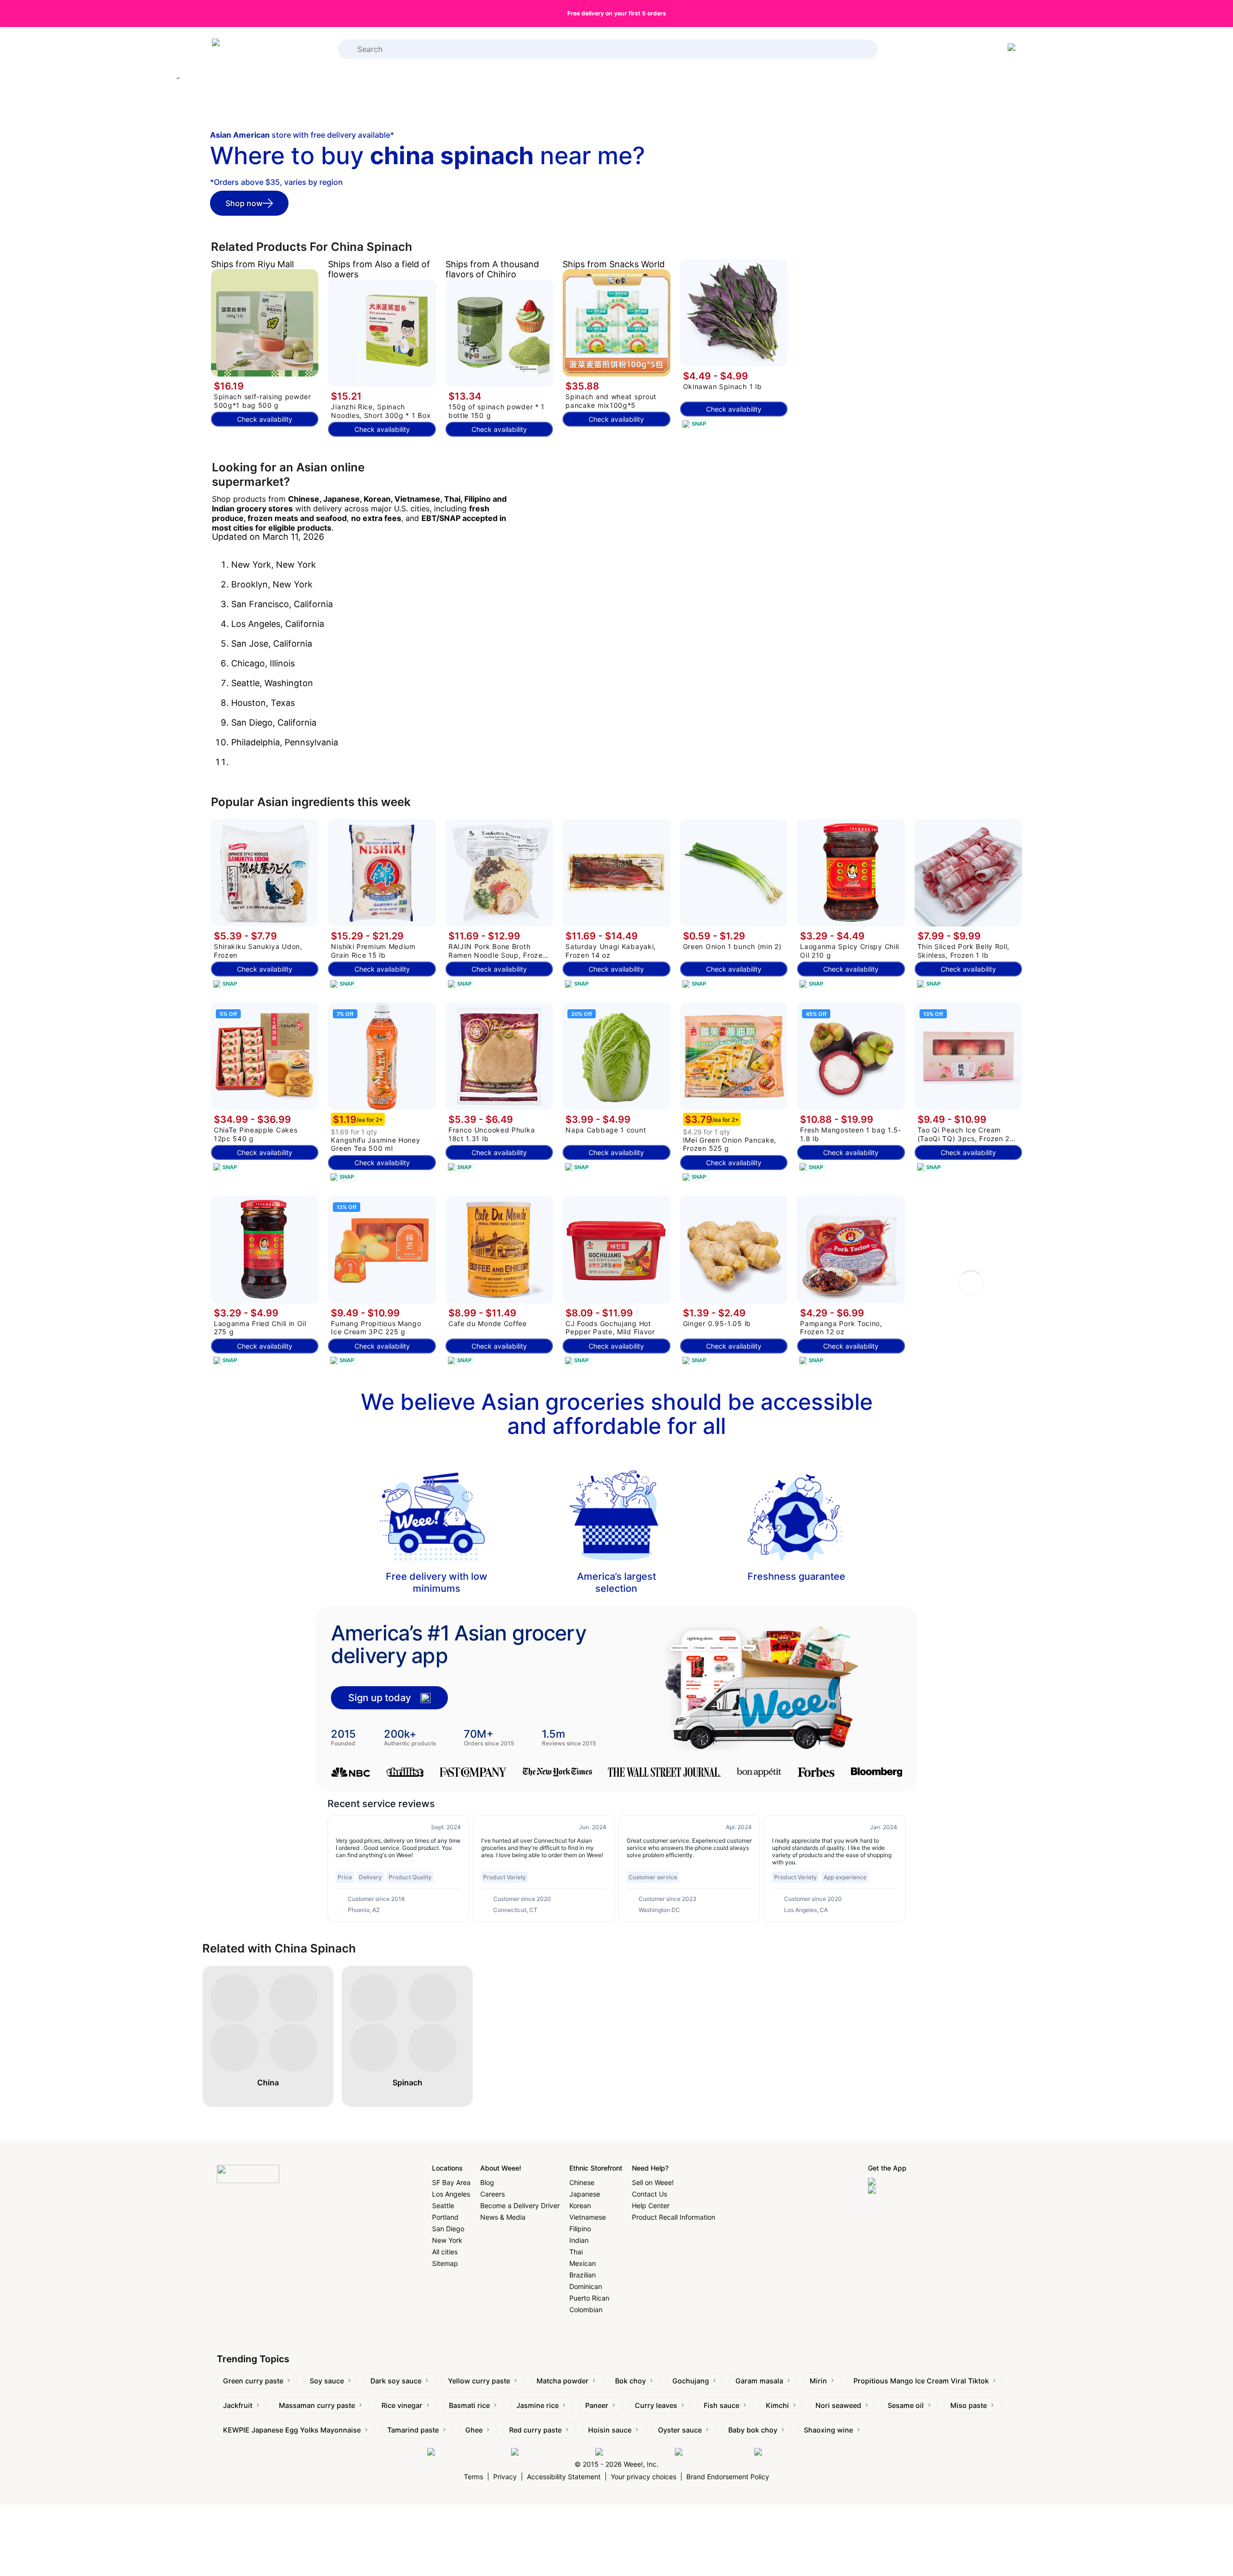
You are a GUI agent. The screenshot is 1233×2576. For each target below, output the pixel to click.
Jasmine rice (538, 2405)
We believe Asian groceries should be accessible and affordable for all (617, 1414)
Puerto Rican (589, 2298)
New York (447, 2240)
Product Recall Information (674, 2217)
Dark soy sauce (396, 2381)
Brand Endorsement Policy (728, 2477)
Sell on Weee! (653, 2182)
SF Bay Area (451, 2182)
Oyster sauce (680, 2430)
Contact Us (649, 2194)
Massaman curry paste (317, 2405)
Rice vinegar (402, 2405)
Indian (579, 2240)
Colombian (586, 2309)
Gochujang (691, 2381)
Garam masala (759, 2381)
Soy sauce (327, 2381)
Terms (473, 2477)
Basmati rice (469, 2405)
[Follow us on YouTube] (712, 2452)
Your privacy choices (643, 2477)
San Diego (448, 2229)
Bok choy (630, 2381)
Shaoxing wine (828, 2430)
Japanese (585, 2194)
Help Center (651, 2205)
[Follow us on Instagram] (551, 2452)
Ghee (474, 2430)
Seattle (443, 2205)
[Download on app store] (908, 2182)
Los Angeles (451, 2194)
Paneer (597, 2405)
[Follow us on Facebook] (467, 2452)
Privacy (505, 2477)
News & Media (503, 2217)
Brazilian (583, 2275)
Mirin (818, 2381)
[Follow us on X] (780, 2452)
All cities (445, 2252)
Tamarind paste (413, 2430)
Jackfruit (238, 2405)
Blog (487, 2182)
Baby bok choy (753, 2430)
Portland (445, 2217)
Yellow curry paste (479, 2381)
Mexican (583, 2263)
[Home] (250, 49)
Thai (576, 2252)
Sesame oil (906, 2405)
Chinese (582, 2182)
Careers (492, 2194)
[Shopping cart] (1013, 49)
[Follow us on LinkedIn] (633, 2452)
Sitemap (445, 2263)
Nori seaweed (838, 2405)
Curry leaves (656, 2405)
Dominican (586, 2286)
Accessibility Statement (564, 2477)
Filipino (580, 2229)
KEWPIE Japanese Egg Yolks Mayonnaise (292, 2430)
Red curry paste (535, 2430)
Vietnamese (588, 2217)
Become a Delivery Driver (520, 2205)
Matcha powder (563, 2381)
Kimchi (777, 2405)
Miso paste (969, 2405)
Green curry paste (253, 2381)
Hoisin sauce (610, 2430)
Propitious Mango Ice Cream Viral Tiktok (921, 2381)
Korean (580, 2205)
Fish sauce (721, 2405)
